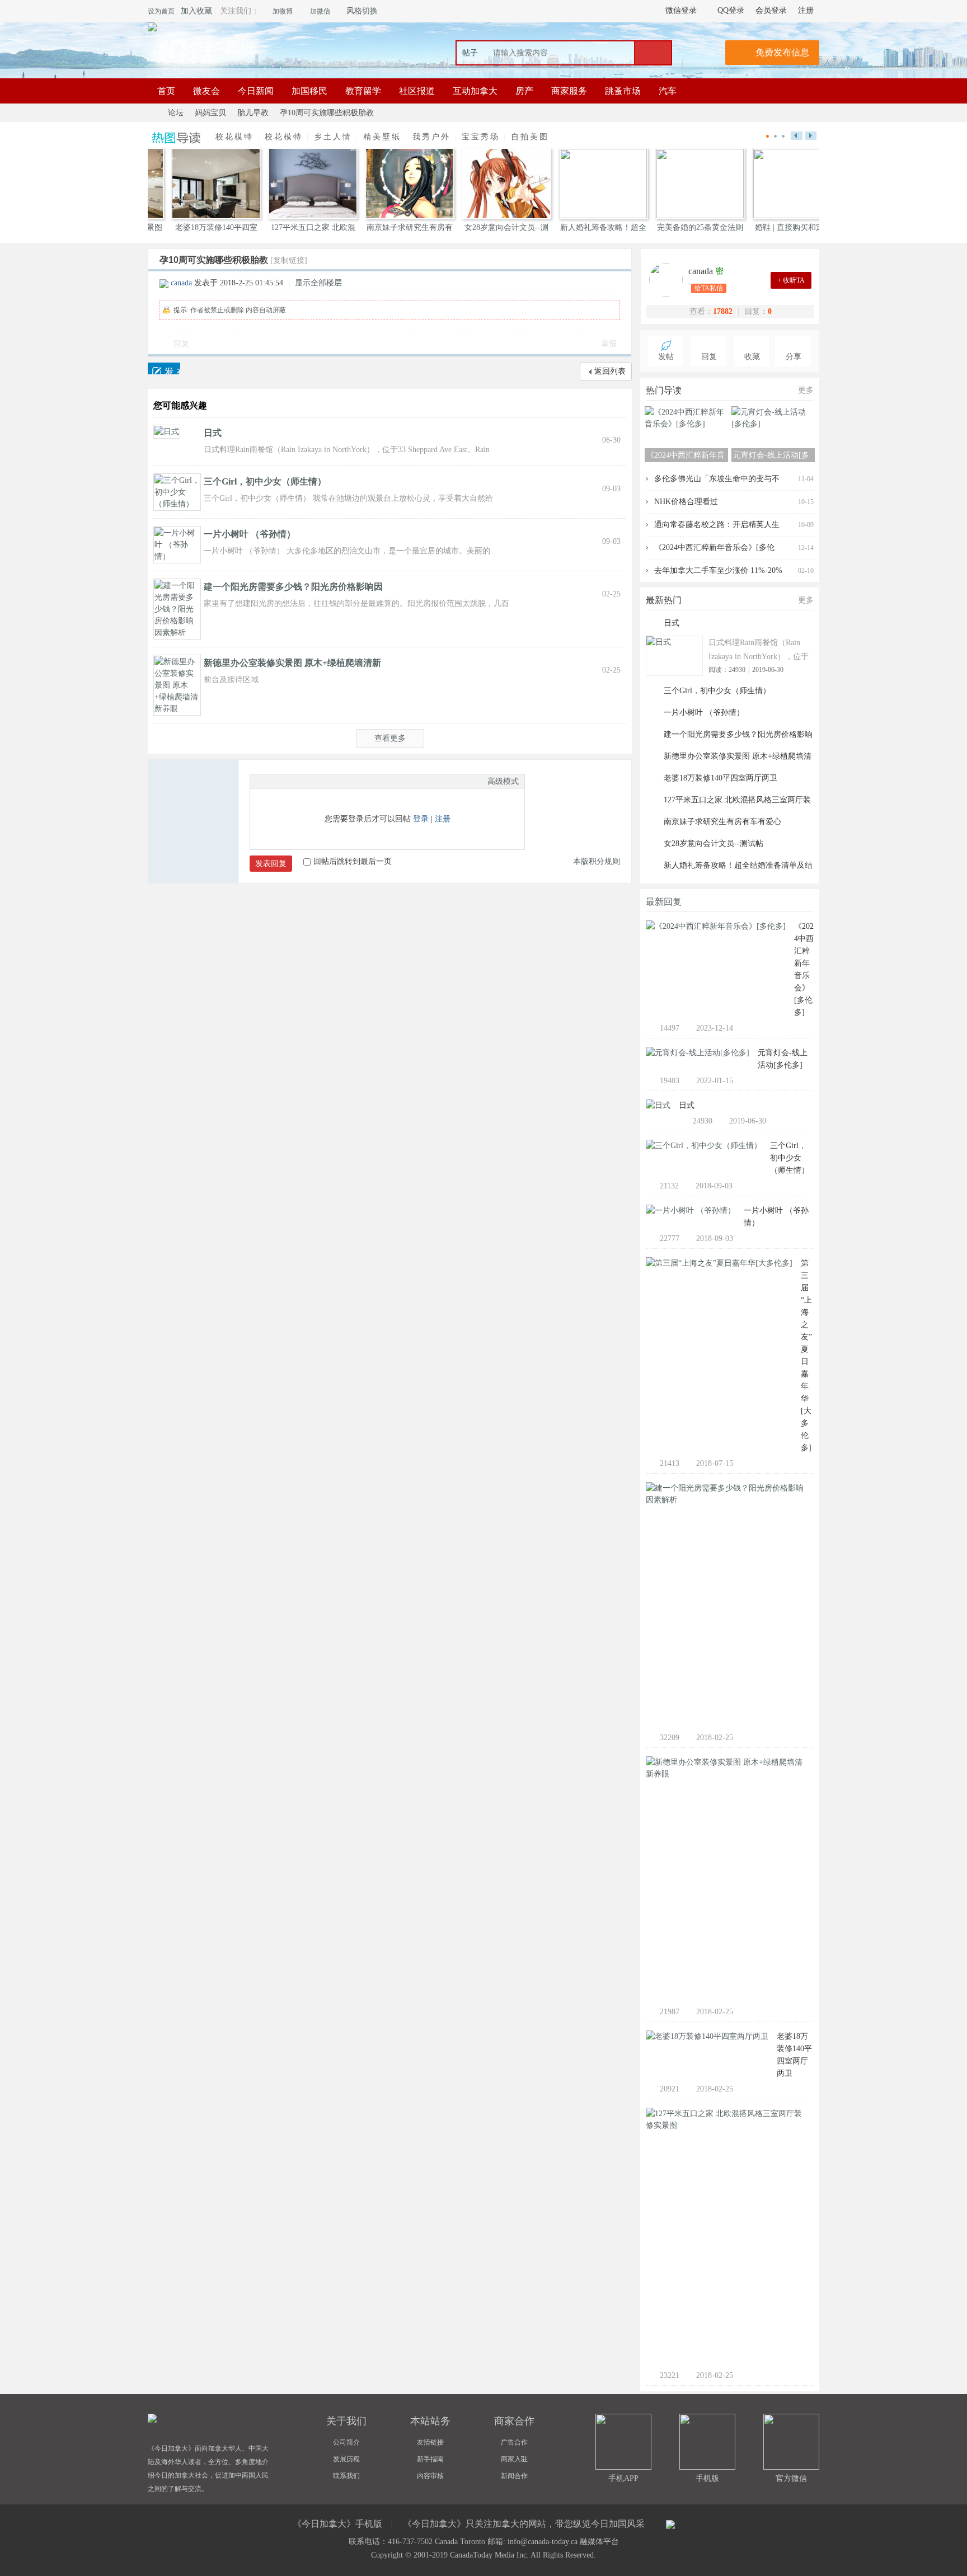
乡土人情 (333, 137)
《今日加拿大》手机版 (337, 2524)
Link (298, 781)
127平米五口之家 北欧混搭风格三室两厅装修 (737, 801)
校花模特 (234, 137)
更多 (806, 390)
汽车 (668, 91)
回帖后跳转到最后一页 (353, 861)
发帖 (666, 357)
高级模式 (503, 781)
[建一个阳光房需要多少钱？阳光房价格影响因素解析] (177, 608)
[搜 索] (653, 53)
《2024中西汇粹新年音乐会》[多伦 (714, 547)
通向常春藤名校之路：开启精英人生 (717, 525)
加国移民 (309, 91)
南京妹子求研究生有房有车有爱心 (722, 822)
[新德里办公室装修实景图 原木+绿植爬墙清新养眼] (177, 685)
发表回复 (271, 864)
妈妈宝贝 (210, 113)
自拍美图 (530, 137)
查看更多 (390, 738)
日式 (213, 433)
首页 (166, 91)
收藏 (752, 357)
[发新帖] (164, 368)
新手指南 (430, 2459)
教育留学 (363, 91)
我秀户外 (431, 137)
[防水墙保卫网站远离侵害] (670, 2525)
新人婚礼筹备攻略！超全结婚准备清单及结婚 (738, 867)
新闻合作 (514, 2476)
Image (284, 781)
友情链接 (430, 2442)
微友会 (206, 91)
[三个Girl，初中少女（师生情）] (177, 492)
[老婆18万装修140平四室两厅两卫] (707, 2039)
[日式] (167, 431)
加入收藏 (196, 11)
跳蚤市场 (623, 91)
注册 (443, 819)
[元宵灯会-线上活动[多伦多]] (698, 1056)
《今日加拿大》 (152, 113)
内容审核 (430, 2476)
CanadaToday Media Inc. (489, 2555)
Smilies (340, 781)
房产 (524, 91)
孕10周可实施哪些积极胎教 (327, 113)
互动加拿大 (475, 91)
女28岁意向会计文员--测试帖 (713, 843)
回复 (181, 344)
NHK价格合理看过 (686, 502)
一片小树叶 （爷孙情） (250, 534)
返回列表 (610, 371)
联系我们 (346, 2476)
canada (181, 283)
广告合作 (514, 2442)
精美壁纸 (382, 137)
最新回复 (664, 902)
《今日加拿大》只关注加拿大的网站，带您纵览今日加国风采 (524, 2524)
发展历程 (346, 2459)
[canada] (669, 280)
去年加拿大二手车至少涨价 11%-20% (718, 570)
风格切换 (362, 11)
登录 (421, 819)
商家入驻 (514, 2459)
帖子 (470, 53)
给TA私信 (709, 288)
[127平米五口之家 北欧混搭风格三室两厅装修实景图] (726, 2122)
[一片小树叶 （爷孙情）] (177, 544)
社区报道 (417, 91)
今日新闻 (256, 91)
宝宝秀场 (481, 137)
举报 (609, 344)
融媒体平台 (599, 2542)
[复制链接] (289, 260)
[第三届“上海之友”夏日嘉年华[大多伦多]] (719, 1266)
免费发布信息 (782, 52)
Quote (312, 781)
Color (270, 781)
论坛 (176, 113)
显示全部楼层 (318, 283)
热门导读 (664, 390)
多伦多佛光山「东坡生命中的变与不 (717, 479)
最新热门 (664, 600)
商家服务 (569, 91)
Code (326, 781)
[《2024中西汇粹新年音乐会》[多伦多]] (716, 929)
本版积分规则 (597, 861)
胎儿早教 (253, 113)
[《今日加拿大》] (152, 27)
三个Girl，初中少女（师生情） (265, 481)
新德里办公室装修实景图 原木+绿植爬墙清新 (292, 663)
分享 (794, 357)
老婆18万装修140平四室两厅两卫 (720, 778)
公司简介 (346, 2442)
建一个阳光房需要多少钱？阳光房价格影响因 (293, 587)
